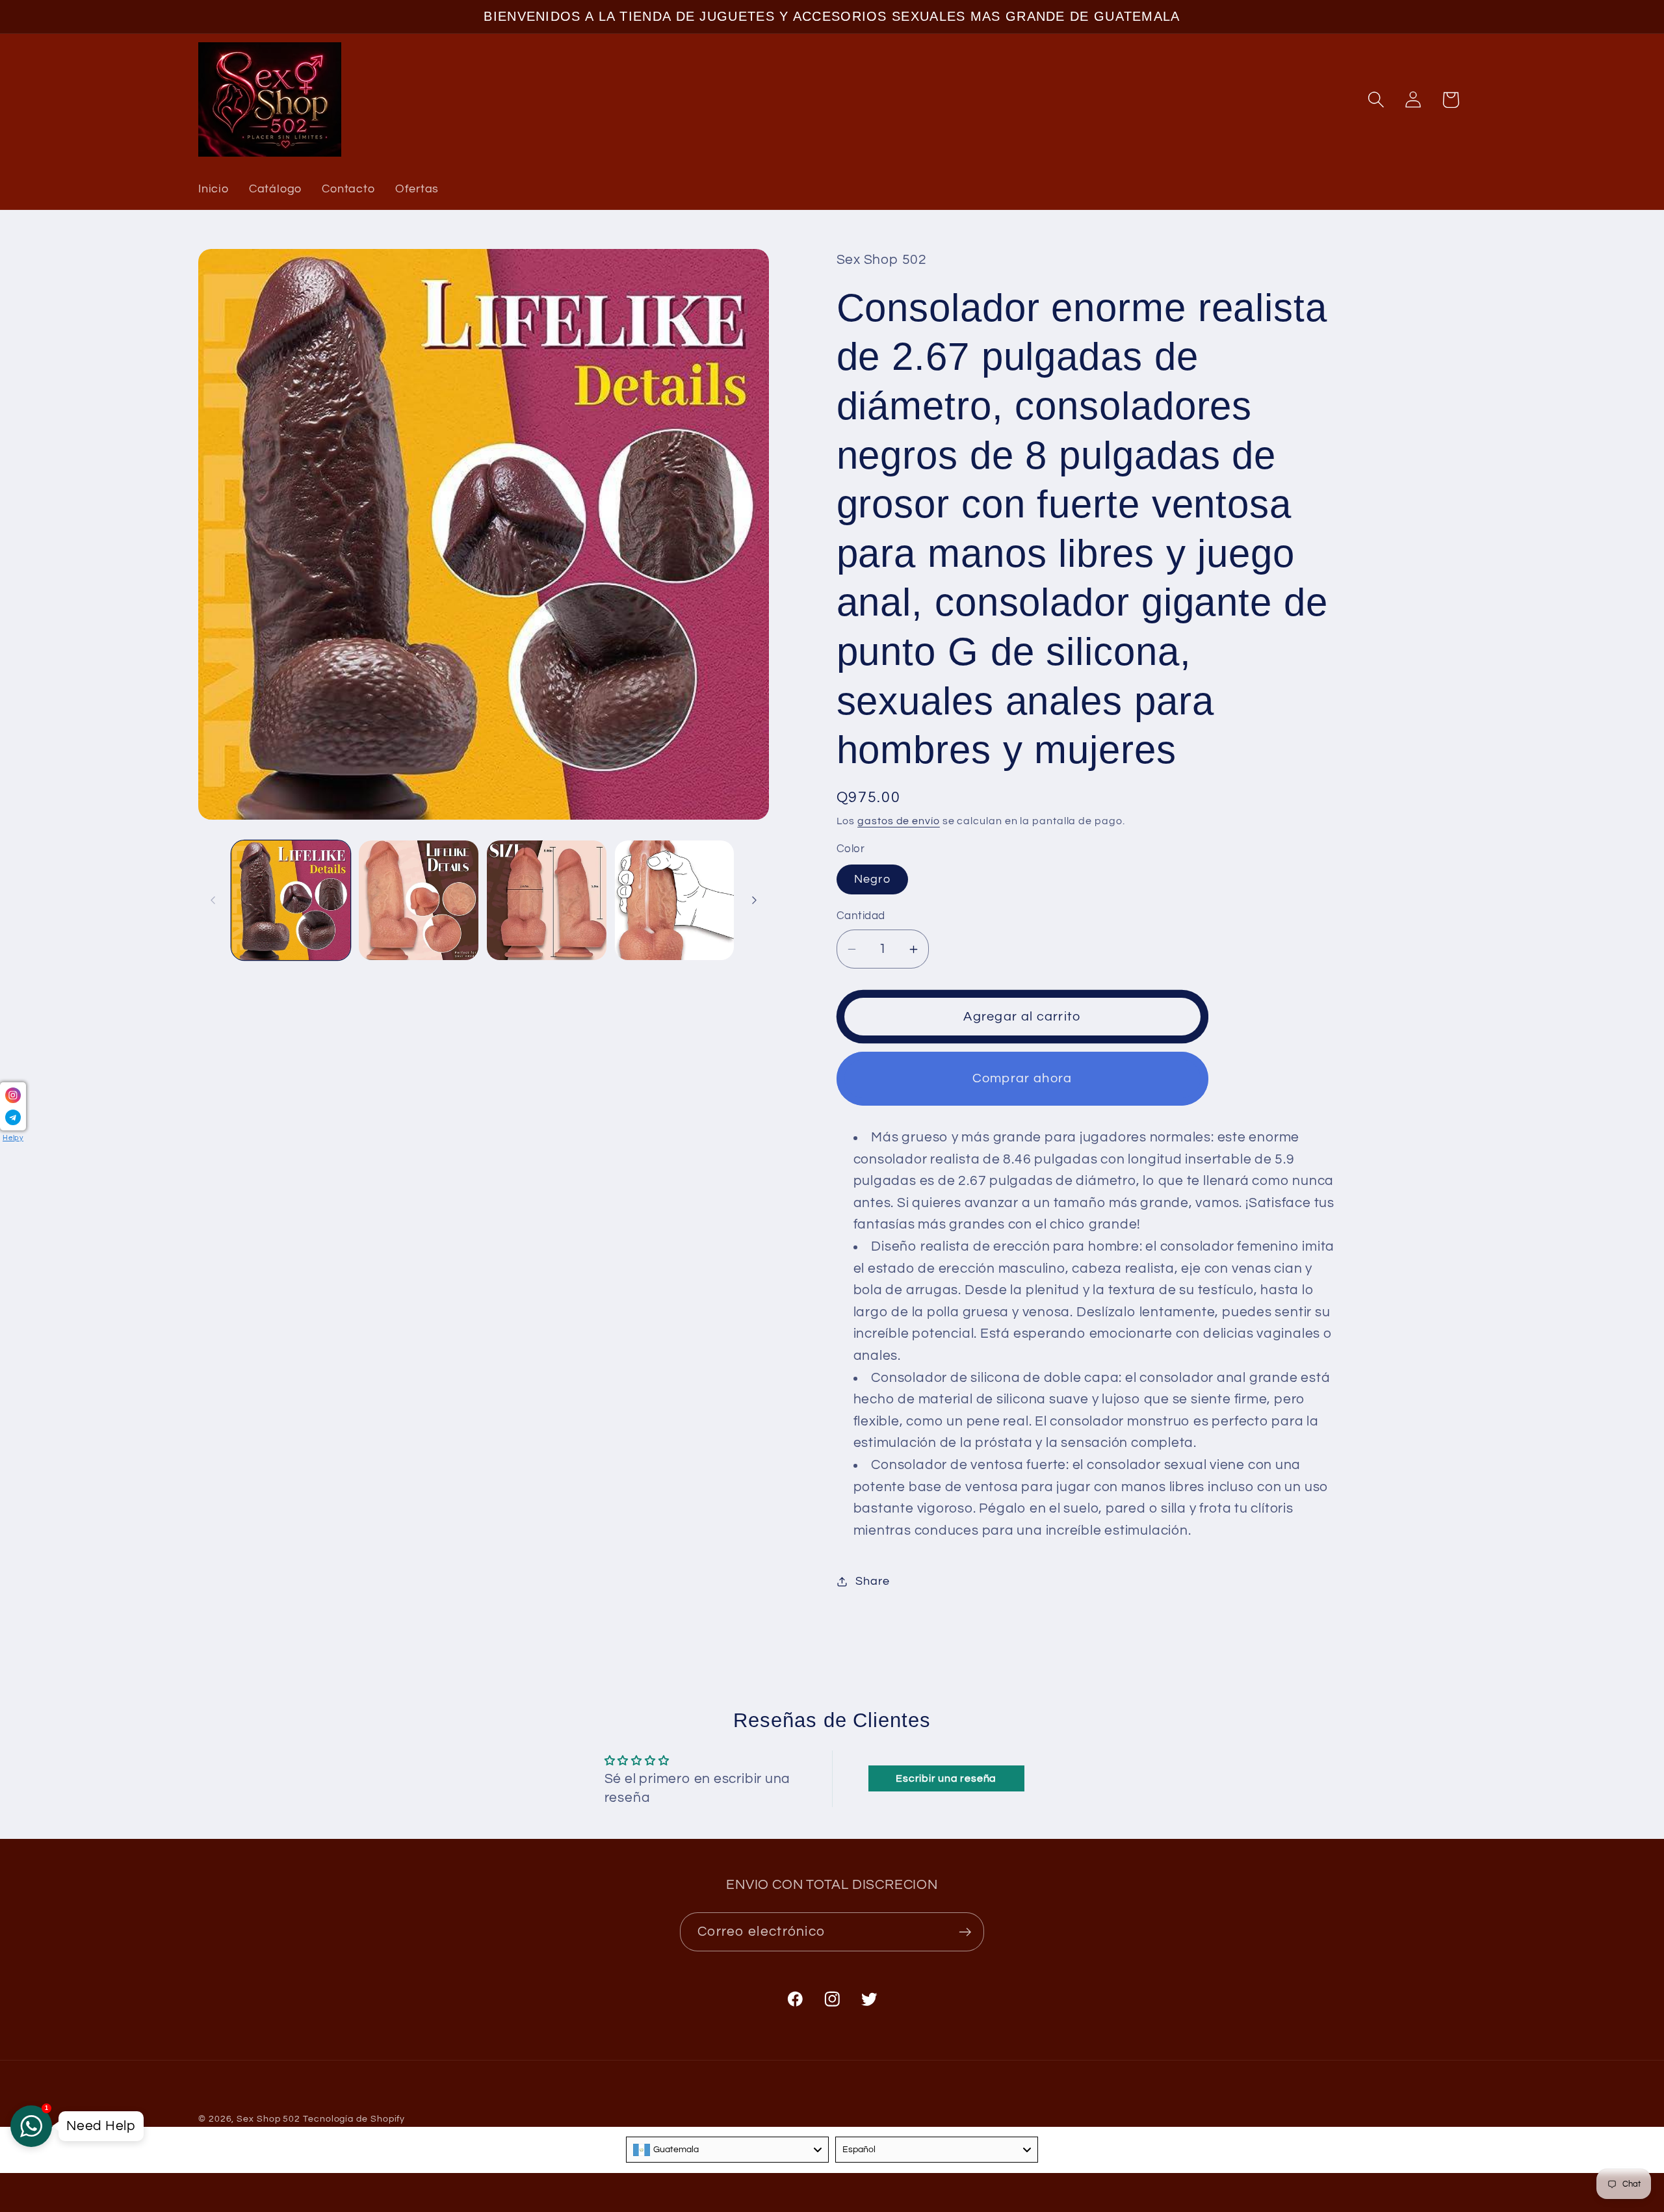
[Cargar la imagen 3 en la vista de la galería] (547, 900)
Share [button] (872, 1581)
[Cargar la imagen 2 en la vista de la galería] (419, 900)
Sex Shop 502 (268, 2119)
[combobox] (727, 2150)
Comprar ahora (1022, 1079)
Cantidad (861, 917)
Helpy (13, 1138)
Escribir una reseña (946, 1778)
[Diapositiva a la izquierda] (213, 900)
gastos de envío (899, 821)
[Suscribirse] (965, 1932)
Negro (873, 880)
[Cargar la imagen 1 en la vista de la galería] (291, 900)
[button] (1376, 100)
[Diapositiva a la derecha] (755, 900)
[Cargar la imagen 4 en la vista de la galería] (675, 900)
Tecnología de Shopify (354, 2119)
